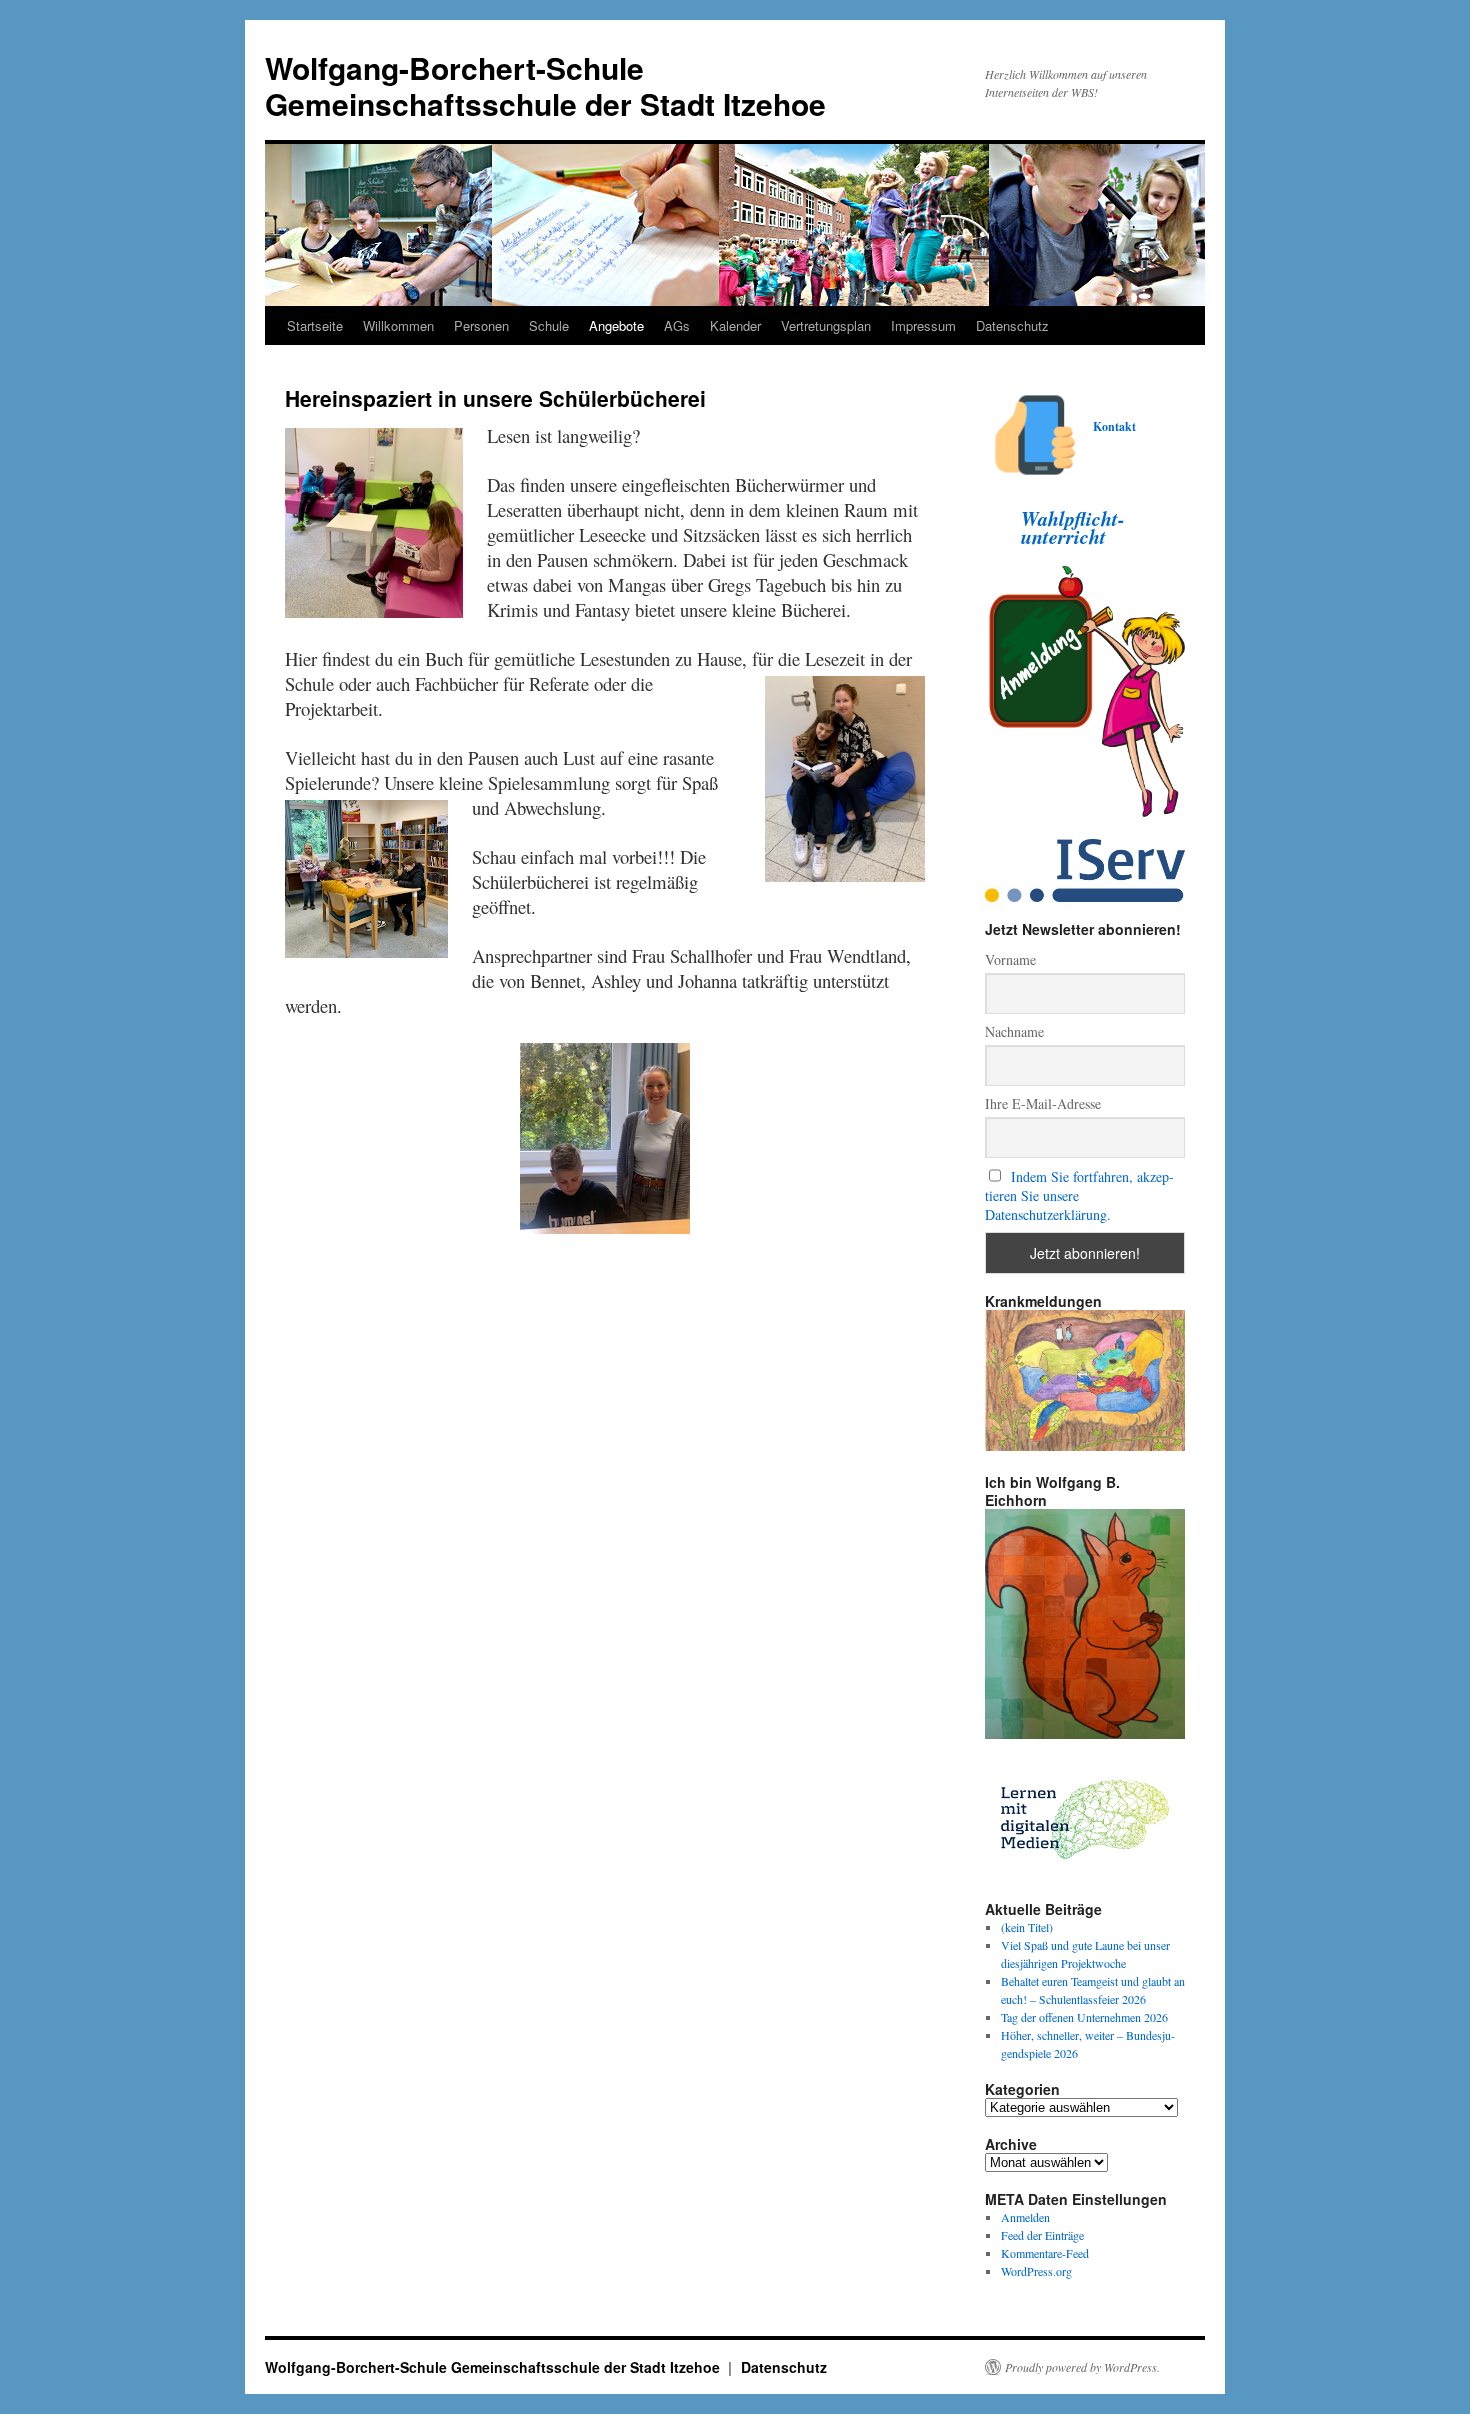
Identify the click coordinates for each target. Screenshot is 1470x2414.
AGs (677, 325)
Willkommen (398, 325)
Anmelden (1025, 2217)
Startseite (315, 325)
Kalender (735, 325)
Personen (481, 325)
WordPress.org (1036, 2271)
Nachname (1014, 1031)
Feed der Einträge (1042, 2235)
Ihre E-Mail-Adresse (1043, 1103)
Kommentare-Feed (1045, 2253)
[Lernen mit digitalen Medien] (1085, 1873)
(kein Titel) (1027, 1927)
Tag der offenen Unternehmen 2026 (1084, 2017)
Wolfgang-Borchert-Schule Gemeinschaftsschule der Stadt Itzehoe (545, 85)
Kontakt (1114, 426)
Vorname (1010, 959)
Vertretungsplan (826, 325)
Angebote (616, 325)
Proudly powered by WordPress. (1082, 2367)
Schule (549, 325)
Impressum (923, 325)
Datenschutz (1012, 325)
